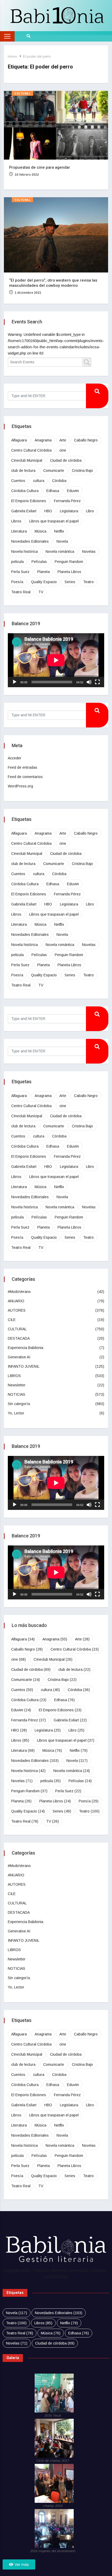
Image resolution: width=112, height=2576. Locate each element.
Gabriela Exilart (24, 511)
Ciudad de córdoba (66, 460)
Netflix (59, 531)
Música (41, 531)
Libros (16, 521)
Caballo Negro (86, 440)
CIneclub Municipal (27, 460)
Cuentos (18, 481)
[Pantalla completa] (97, 682)
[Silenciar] (89, 682)
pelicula (17, 562)
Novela (62, 541)
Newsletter (17, 1385)
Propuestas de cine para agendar (40, 167)
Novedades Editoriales (30, 541)
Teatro (88, 582)
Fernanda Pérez (67, 501)
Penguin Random (69, 562)
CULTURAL (22, 94)
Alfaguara (19, 440)
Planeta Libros (69, 572)
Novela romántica (60, 551)
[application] (56, 660)
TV (41, 592)
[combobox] (49, 362)
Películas (39, 562)
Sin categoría (19, 1404)
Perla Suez (20, 572)
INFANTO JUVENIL (24, 1366)
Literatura (19, 531)
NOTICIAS (17, 1394)
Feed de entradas (23, 767)
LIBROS (14, 1376)
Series (70, 582)
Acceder (15, 758)
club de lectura (23, 471)
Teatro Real (21, 592)
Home (12, 56)
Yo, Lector (16, 1413)
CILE (12, 1320)
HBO (48, 511)
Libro (90, 511)
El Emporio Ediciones (29, 501)
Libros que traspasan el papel (54, 521)
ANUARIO (16, 1301)
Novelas (89, 551)
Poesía (17, 582)
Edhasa (53, 491)
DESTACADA (19, 1338)
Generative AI (19, 1357)
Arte (63, 440)
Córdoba (59, 481)
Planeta (43, 572)
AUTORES (17, 1310)
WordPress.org (20, 786)
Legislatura (69, 511)
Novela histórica (24, 551)
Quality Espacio (44, 582)
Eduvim (73, 491)
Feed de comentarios (25, 777)
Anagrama (43, 440)
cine (63, 450)
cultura (39, 481)
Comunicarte (54, 471)
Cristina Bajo (82, 471)
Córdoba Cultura (25, 491)
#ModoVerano (19, 1292)
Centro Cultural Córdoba (31, 450)
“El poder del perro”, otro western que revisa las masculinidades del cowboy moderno (53, 283)
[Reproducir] (15, 682)
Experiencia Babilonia (26, 1348)
